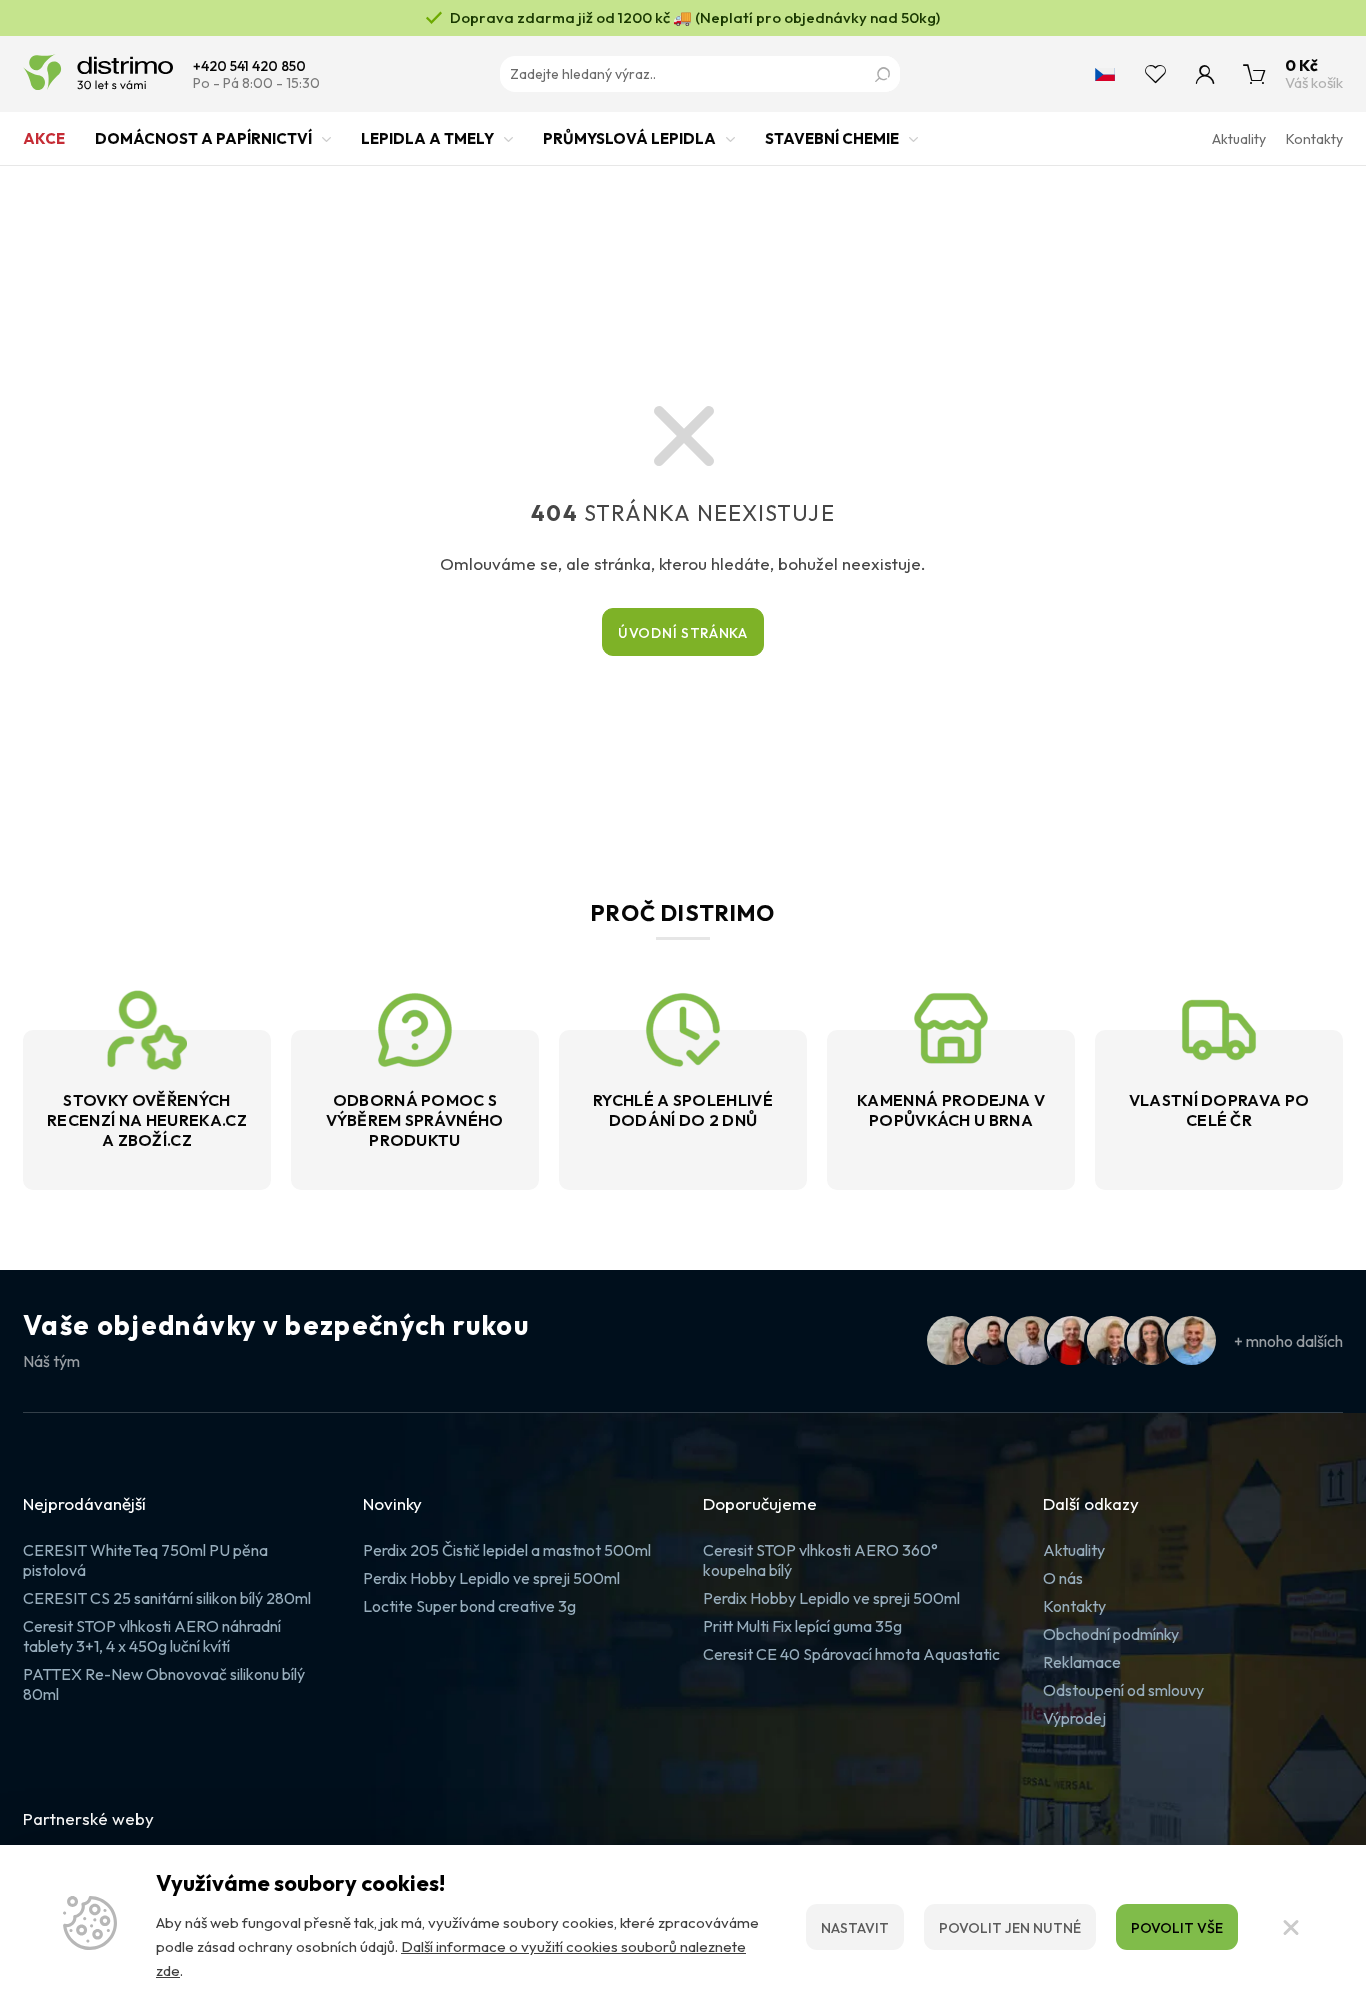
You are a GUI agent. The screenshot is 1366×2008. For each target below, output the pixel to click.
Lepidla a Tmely (427, 138)
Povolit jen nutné (1010, 1928)
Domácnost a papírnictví (203, 138)
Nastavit (855, 1928)
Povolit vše (1177, 1928)
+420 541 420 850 (249, 66)
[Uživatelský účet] (1205, 74)
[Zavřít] (1290, 1927)
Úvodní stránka (683, 633)
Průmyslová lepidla (629, 138)
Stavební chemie (832, 138)
